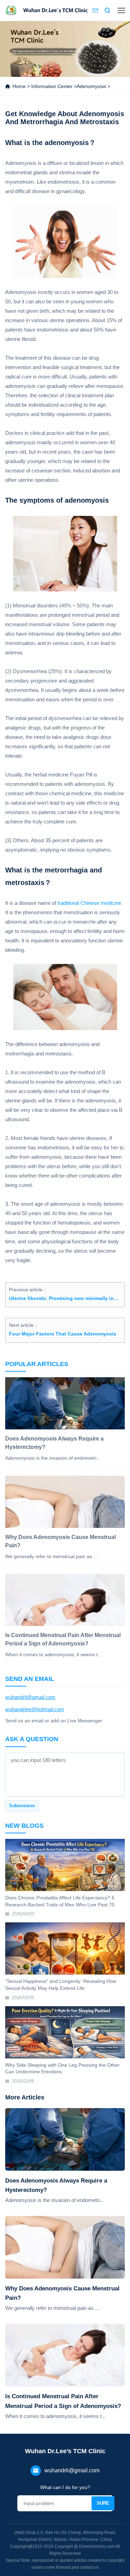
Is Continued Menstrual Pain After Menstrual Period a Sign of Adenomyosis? (63, 2401)
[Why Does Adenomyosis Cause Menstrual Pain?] (65, 2247)
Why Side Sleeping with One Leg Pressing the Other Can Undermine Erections (62, 2068)
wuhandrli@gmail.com (30, 1697)
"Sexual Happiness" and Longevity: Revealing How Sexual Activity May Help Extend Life (61, 1985)
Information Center (52, 86)
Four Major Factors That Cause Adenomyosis (63, 1334)
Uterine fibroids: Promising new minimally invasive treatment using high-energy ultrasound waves (65, 1298)
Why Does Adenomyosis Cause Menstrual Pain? (62, 2293)
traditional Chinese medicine (89, 903)
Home (19, 86)
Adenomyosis (91, 86)
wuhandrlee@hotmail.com (35, 1709)
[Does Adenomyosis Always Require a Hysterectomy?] (65, 2139)
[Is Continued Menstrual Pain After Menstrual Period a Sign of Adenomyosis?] (65, 2355)
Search (107, 10)
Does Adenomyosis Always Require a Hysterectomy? (56, 2185)
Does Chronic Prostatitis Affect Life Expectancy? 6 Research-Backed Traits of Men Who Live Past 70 (60, 1901)
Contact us (95, 10)
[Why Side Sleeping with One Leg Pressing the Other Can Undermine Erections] (65, 2032)
